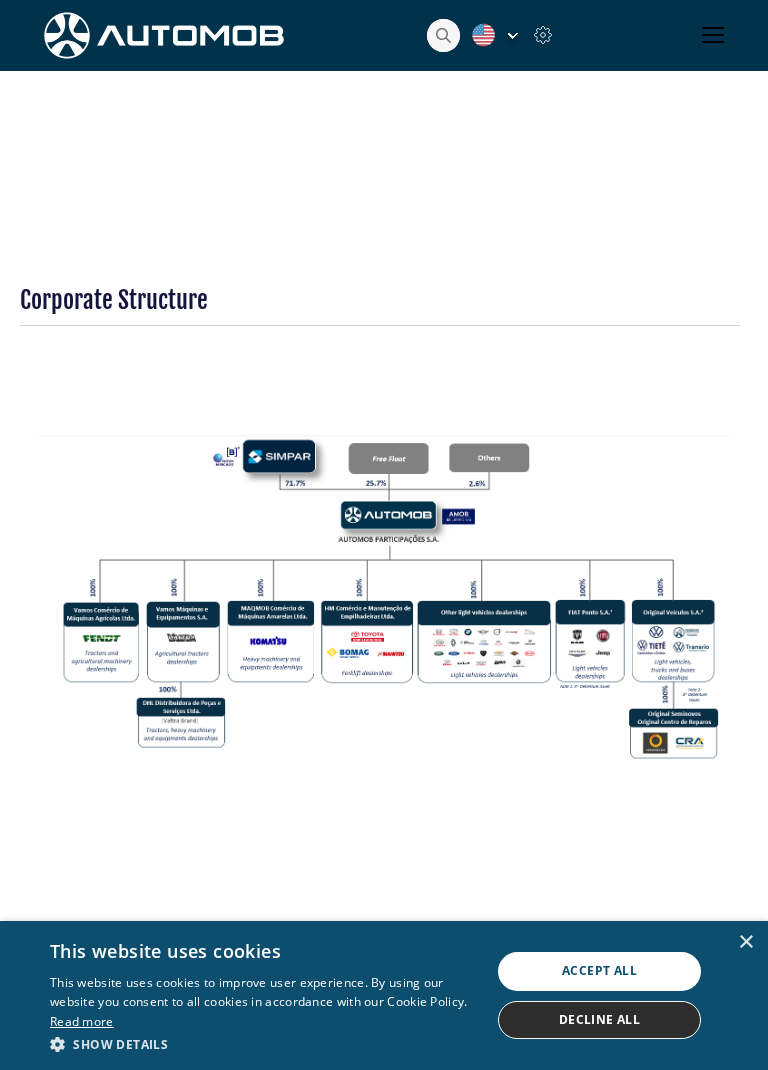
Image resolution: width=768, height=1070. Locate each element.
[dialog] (384, 995)
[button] (264, 1043)
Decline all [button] (599, 1019)
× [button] (745, 942)
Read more (82, 1021)
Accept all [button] (599, 970)
